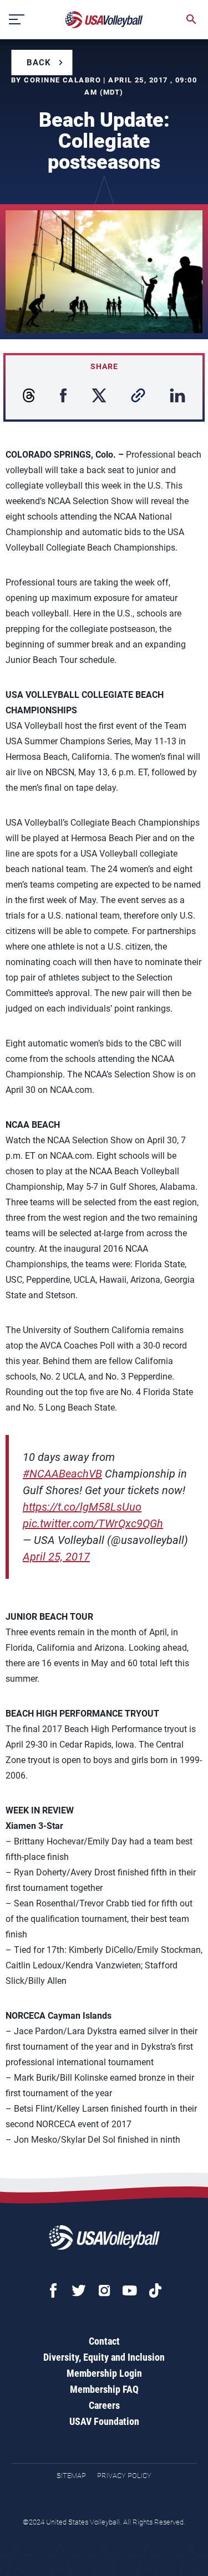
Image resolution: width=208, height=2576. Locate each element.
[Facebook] (53, 2290)
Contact (104, 2341)
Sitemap (71, 2476)
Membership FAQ (104, 2389)
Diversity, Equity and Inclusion (104, 2357)
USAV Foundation (104, 2421)
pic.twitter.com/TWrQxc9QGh (93, 1523)
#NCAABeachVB (62, 1474)
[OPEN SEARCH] (191, 19)
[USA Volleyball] (104, 20)
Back (39, 63)
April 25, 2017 (56, 1557)
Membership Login (104, 2373)
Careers (104, 2405)
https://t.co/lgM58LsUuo (82, 1507)
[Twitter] (79, 2290)
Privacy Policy (124, 2476)
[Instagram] (104, 2290)
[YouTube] (130, 2290)
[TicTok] (155, 2290)
